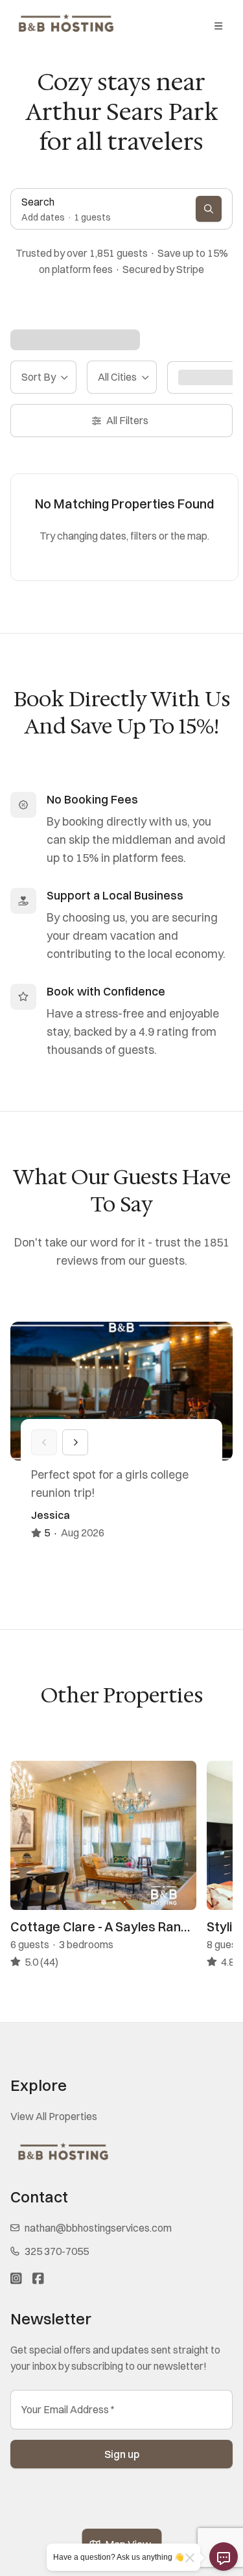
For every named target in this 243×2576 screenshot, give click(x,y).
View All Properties (54, 2116)
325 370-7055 (57, 2251)
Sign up (122, 2454)
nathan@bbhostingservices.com (98, 2228)
